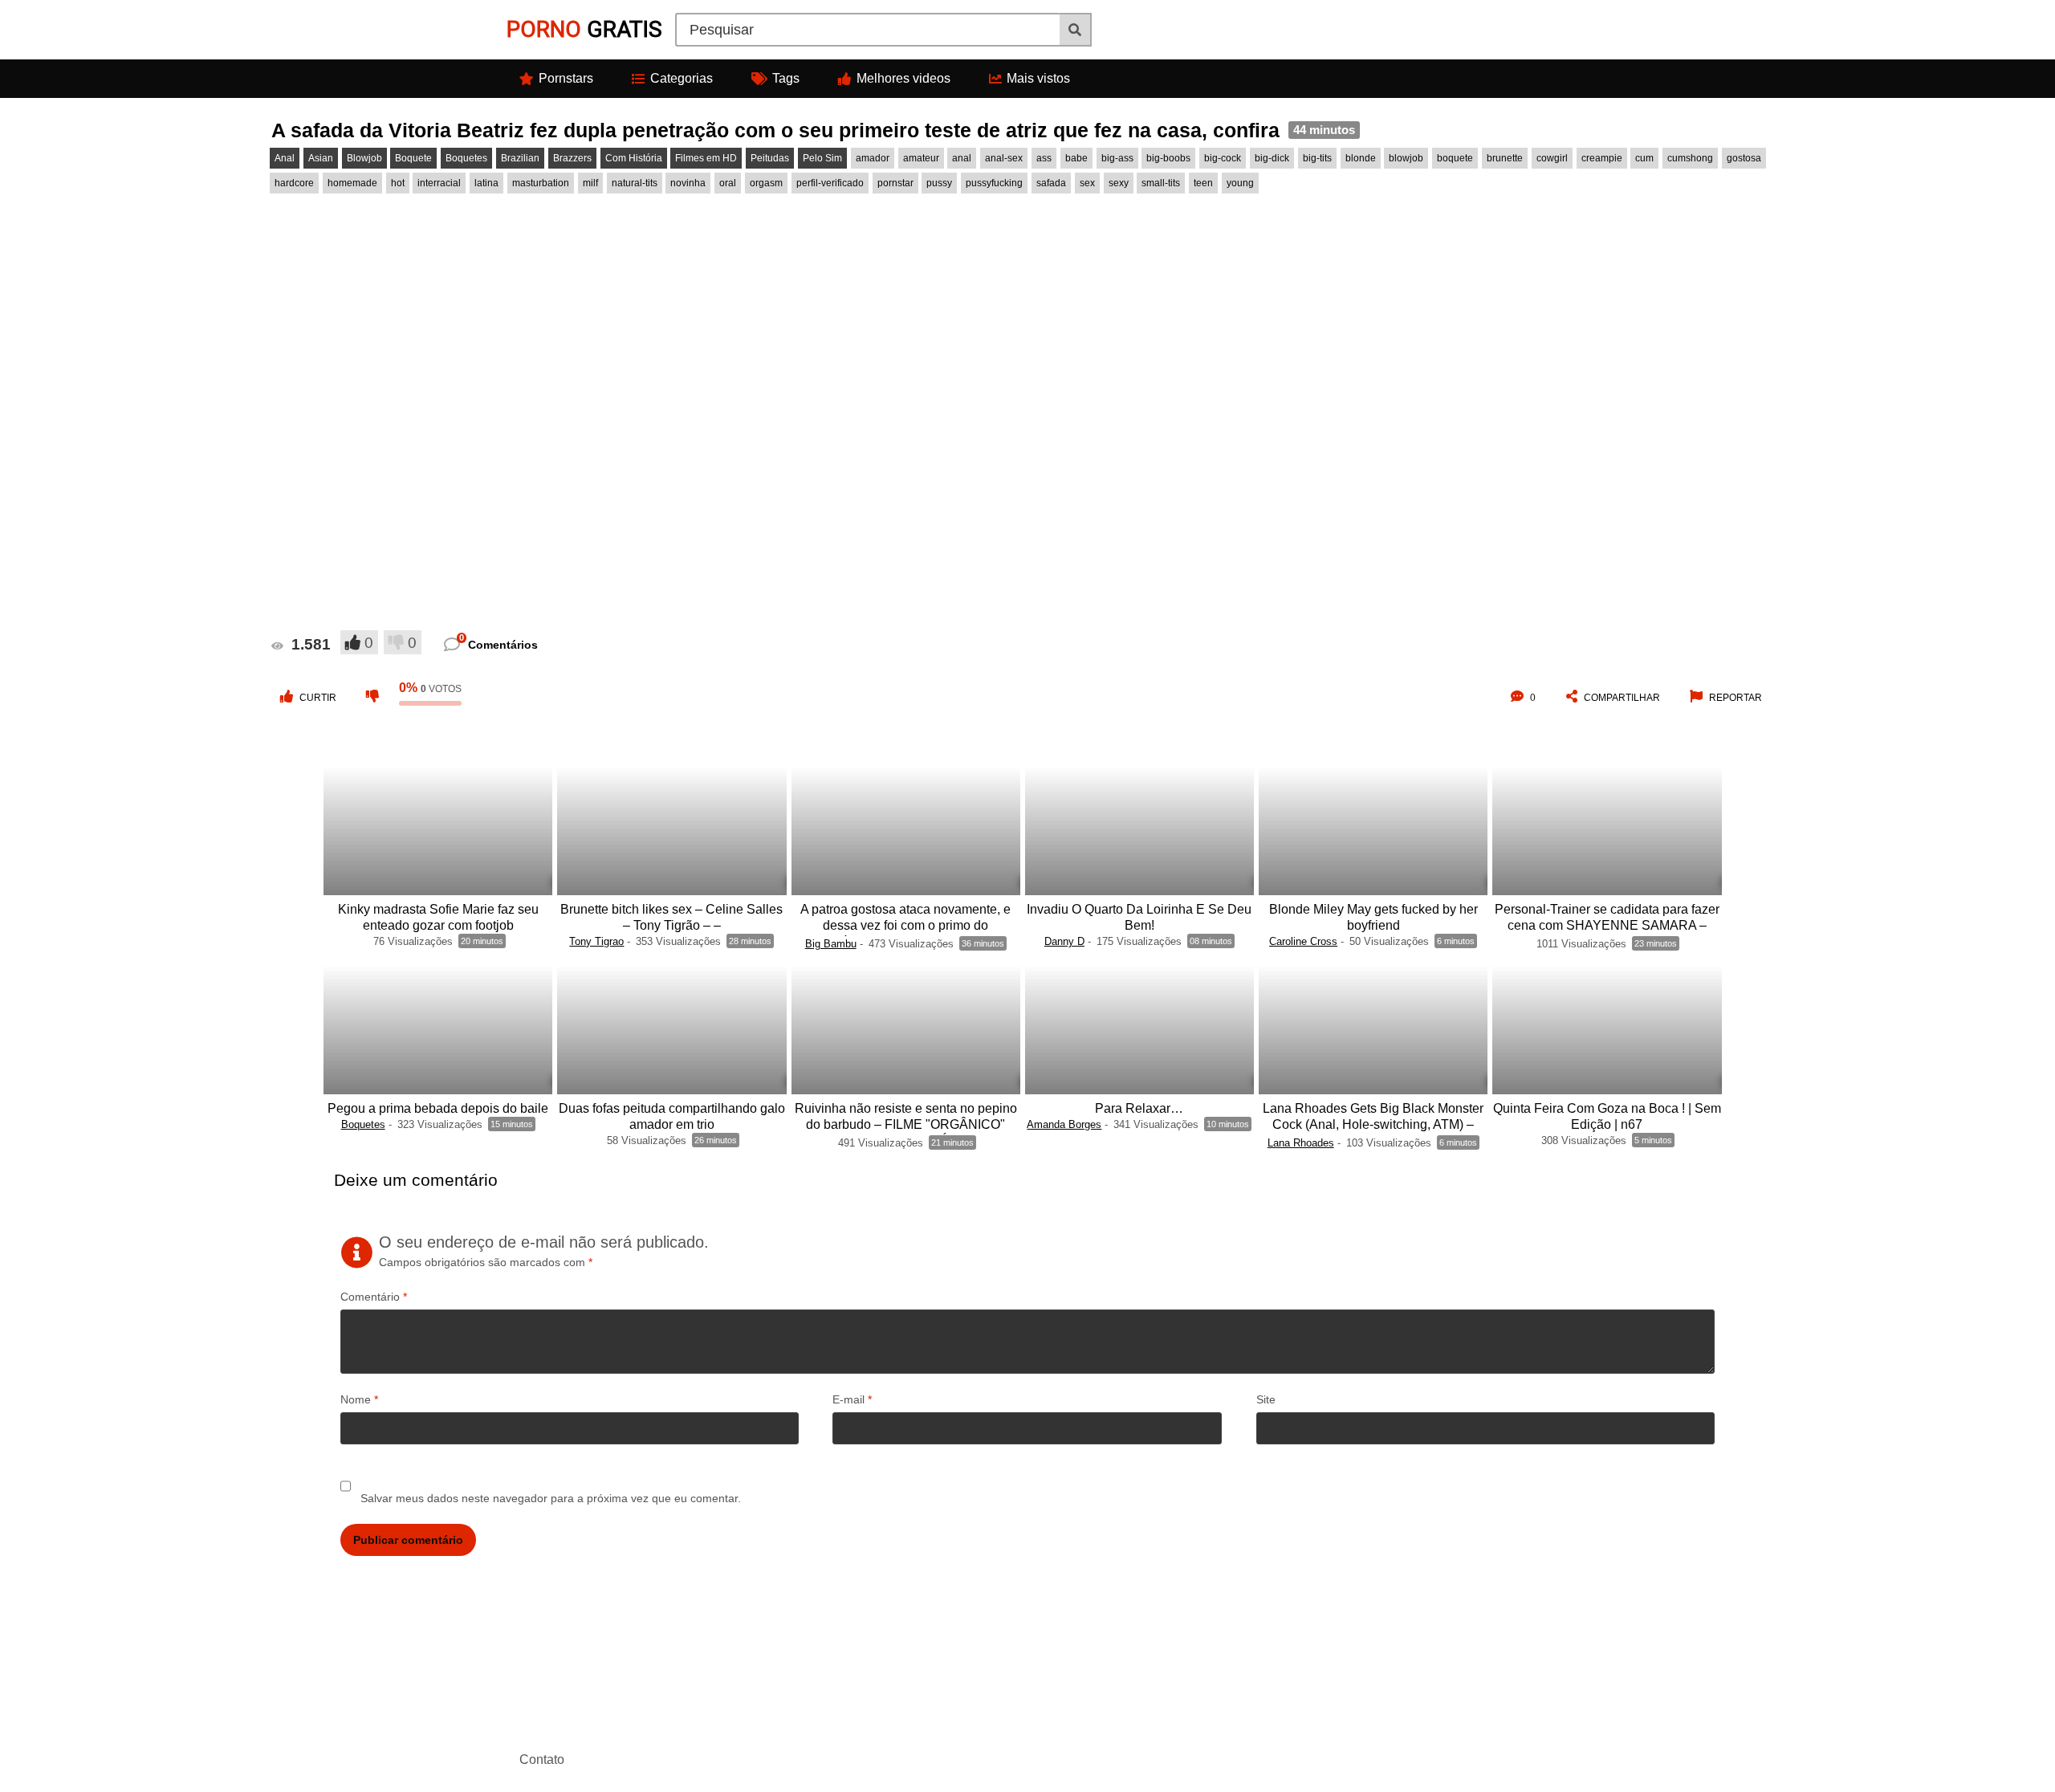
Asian (321, 158)
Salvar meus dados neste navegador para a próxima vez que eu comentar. (551, 1498)
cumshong (1690, 158)
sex (1087, 183)
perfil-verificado (830, 183)
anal (962, 158)
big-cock (1223, 158)
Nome (359, 1399)
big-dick (1272, 158)
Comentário (374, 1297)
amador (873, 158)
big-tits (1317, 158)
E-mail (852, 1399)
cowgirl (1552, 158)
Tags (786, 78)
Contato (542, 1759)
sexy (1119, 183)
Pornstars (566, 78)
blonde (1361, 158)
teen (1203, 183)
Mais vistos (1038, 78)
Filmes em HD (706, 158)
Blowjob (364, 158)
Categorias (682, 78)
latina (486, 183)
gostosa (1744, 158)
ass (1044, 158)
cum (1644, 158)
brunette (1505, 158)
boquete (1455, 158)
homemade (352, 183)
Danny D (1064, 941)
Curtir (318, 698)
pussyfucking (994, 183)
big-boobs (1168, 158)
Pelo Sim (822, 158)
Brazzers (572, 158)
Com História (634, 158)
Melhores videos (903, 78)
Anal (285, 158)
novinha (688, 183)
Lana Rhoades (1301, 1143)
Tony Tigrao (596, 941)
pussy (939, 183)
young (1240, 183)
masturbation (541, 183)
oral (728, 183)
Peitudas (770, 158)
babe (1076, 158)
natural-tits (635, 183)
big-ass (1117, 158)
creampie (1602, 158)
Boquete (413, 158)
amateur (921, 158)
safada (1051, 183)
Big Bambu (831, 944)
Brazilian (520, 158)
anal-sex (1004, 158)
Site (1266, 1399)
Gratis (584, 29)
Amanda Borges (1064, 1124)
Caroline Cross (1303, 941)
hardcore (294, 183)
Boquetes (466, 158)
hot (398, 183)
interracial (439, 183)
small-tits (1161, 183)
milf (590, 183)
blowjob (1406, 158)
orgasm (766, 183)
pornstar (895, 183)
